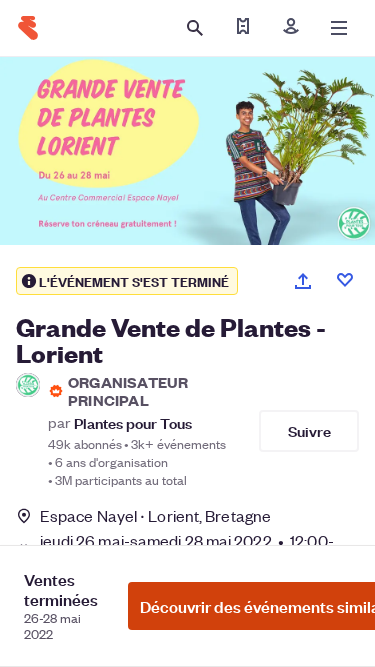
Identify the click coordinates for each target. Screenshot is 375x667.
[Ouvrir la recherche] (195, 28)
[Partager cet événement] (303, 281)
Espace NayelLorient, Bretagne (155, 515)
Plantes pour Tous (133, 422)
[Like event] (345, 280)
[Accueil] (28, 28)
